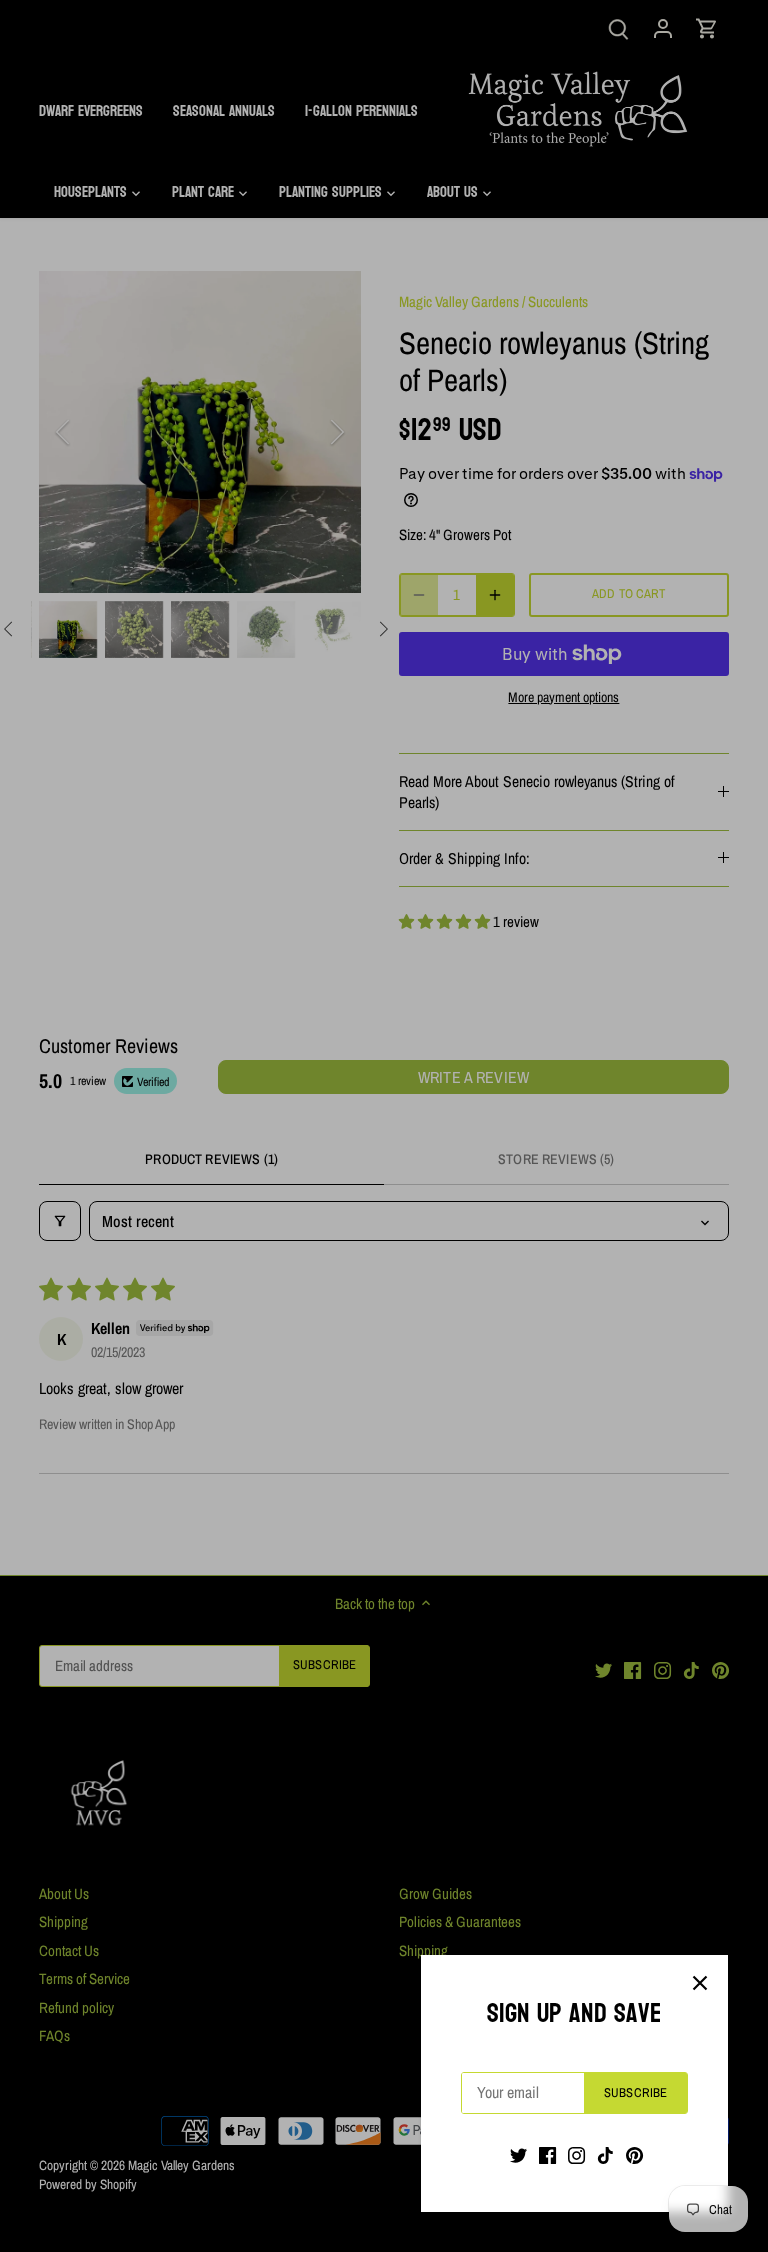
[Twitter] (518, 2154)
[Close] (700, 1983)
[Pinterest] (634, 2154)
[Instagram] (576, 2154)
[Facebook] (547, 2154)
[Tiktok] (605, 2154)
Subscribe (635, 2092)
